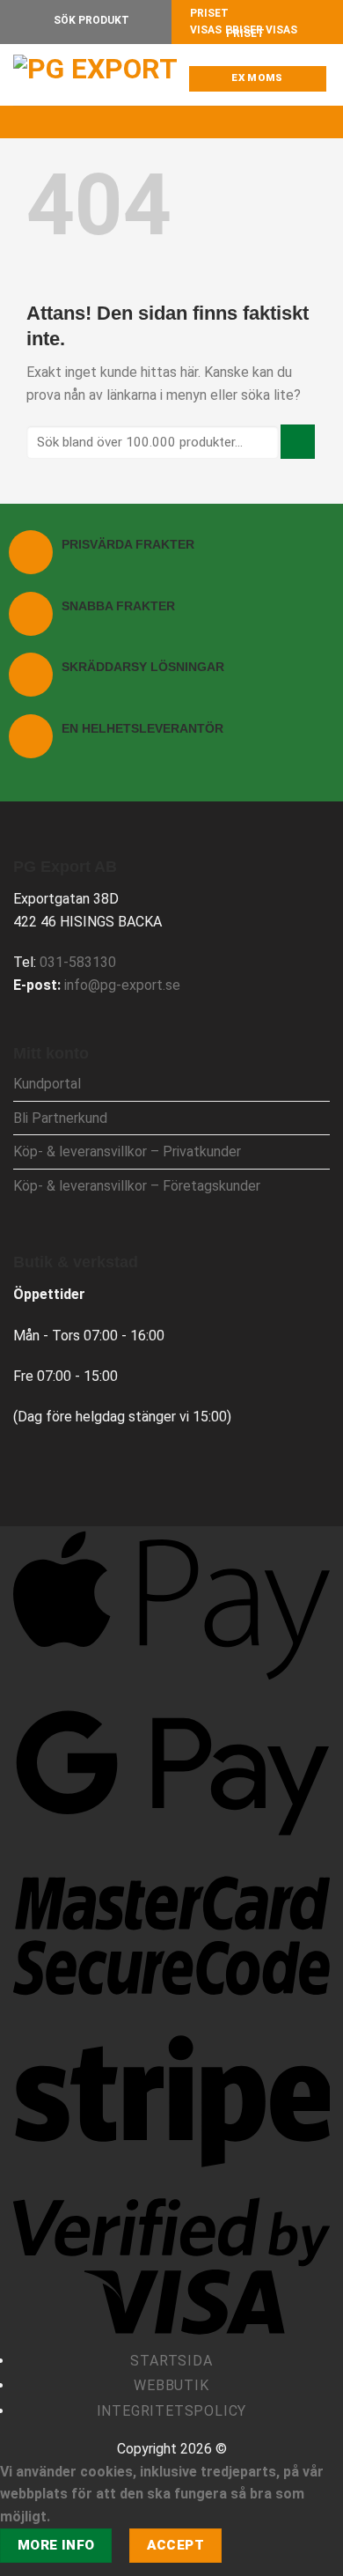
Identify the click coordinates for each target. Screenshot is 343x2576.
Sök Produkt (90, 20)
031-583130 (78, 962)
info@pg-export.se (122, 985)
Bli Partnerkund (60, 1118)
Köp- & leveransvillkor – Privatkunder (127, 1151)
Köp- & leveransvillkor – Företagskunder (137, 1186)
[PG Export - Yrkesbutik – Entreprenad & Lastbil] (101, 75)
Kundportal (47, 1084)
